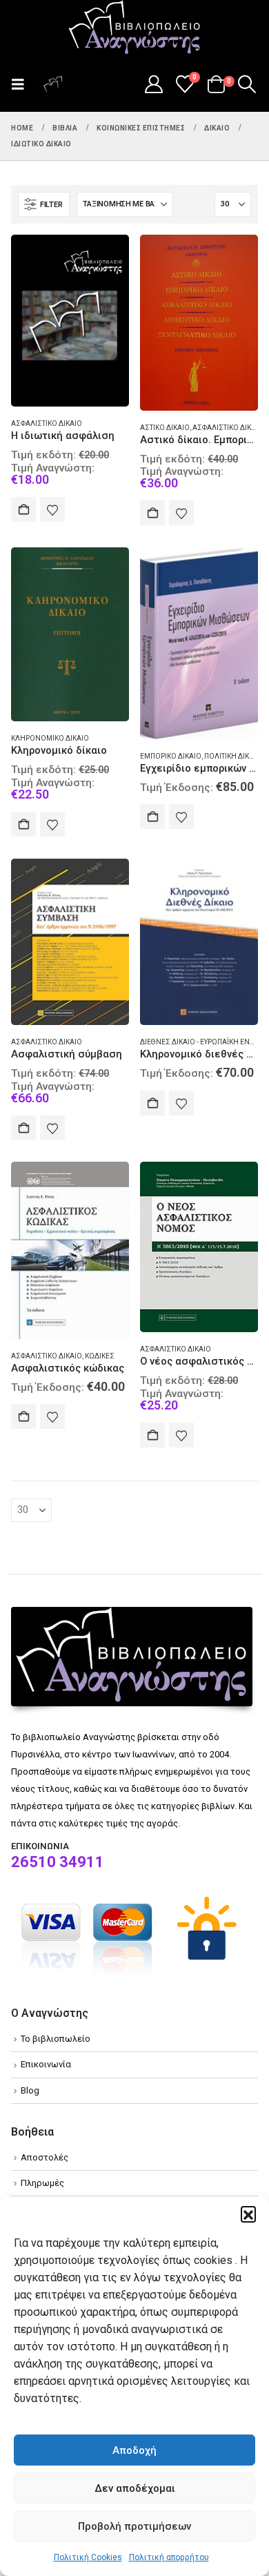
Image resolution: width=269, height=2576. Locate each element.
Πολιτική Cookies (88, 2557)
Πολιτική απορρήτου (169, 2557)
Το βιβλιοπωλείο (56, 2039)
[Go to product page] (70, 321)
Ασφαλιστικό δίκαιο (47, 423)
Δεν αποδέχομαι (135, 2488)
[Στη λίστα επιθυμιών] (52, 509)
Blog (30, 2090)
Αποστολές (44, 2157)
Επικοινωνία (46, 2064)
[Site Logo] (134, 28)
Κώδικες (100, 1356)
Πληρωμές (42, 2183)
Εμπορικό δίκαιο (171, 756)
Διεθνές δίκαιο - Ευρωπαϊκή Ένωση (203, 1042)
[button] (248, 2214)
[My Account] (153, 84)
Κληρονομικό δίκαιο (50, 738)
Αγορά (23, 509)
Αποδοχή (134, 2450)
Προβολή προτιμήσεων (134, 2526)
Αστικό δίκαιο (165, 428)
